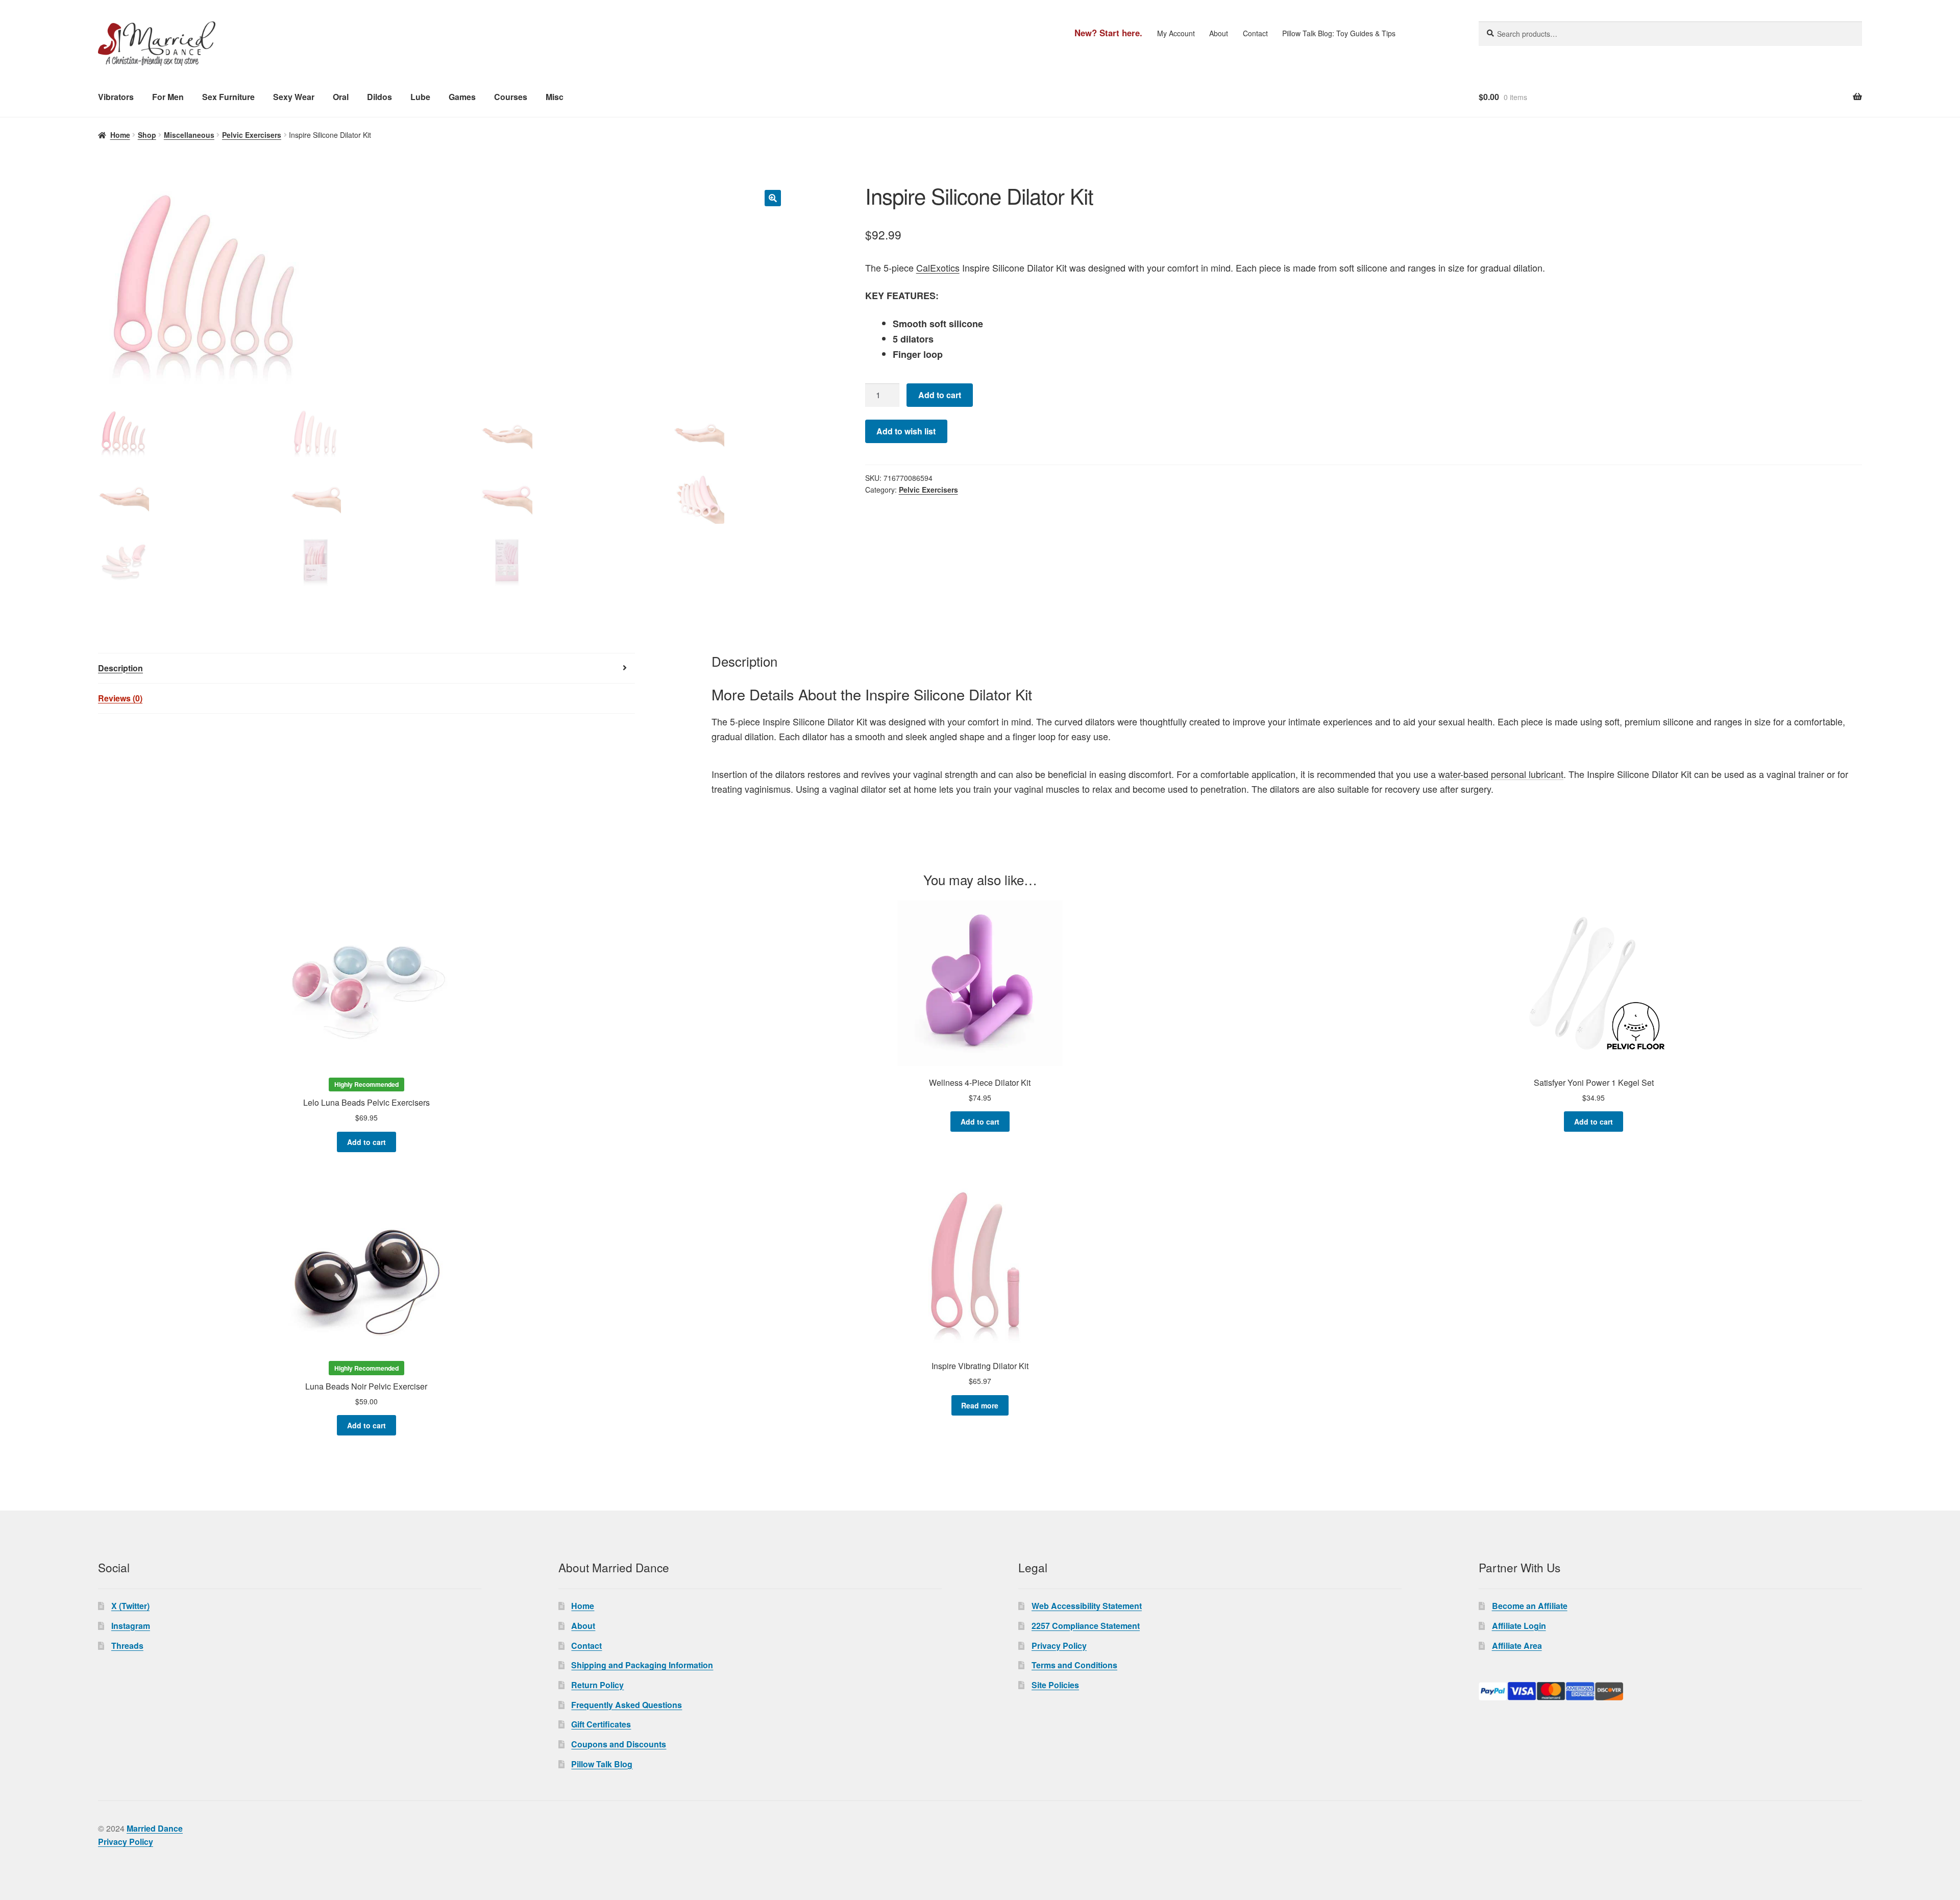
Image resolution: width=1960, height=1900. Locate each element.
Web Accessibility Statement (1087, 1606)
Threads (127, 1646)
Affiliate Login (1519, 1626)
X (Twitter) (130, 1606)
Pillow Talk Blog (602, 1764)
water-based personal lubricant (1501, 774)
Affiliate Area (1517, 1646)
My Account (1176, 33)
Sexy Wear (294, 97)
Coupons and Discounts (619, 1744)
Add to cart (940, 395)
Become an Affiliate (1530, 1606)
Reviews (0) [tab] (120, 698)
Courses (511, 97)
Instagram (131, 1626)
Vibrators (116, 97)
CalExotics (938, 267)
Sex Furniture (228, 97)
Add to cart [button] (366, 1142)
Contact (1255, 33)
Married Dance (155, 1828)
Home (120, 135)
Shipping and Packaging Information (642, 1665)
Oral (341, 97)
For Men (168, 97)
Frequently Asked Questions (627, 1705)
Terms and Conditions (1074, 1665)
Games (462, 97)
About (1219, 33)
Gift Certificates (601, 1724)
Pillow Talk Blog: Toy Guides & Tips (1339, 33)
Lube (420, 97)
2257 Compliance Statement (1086, 1626)
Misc (555, 97)
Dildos (379, 97)
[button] (773, 198)
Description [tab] (120, 668)
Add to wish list (906, 431)
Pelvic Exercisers (252, 135)
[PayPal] (1670, 1691)
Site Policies (1055, 1685)
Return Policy (597, 1685)
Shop (147, 135)
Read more (980, 1405)
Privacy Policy (1059, 1646)
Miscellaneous (189, 135)
